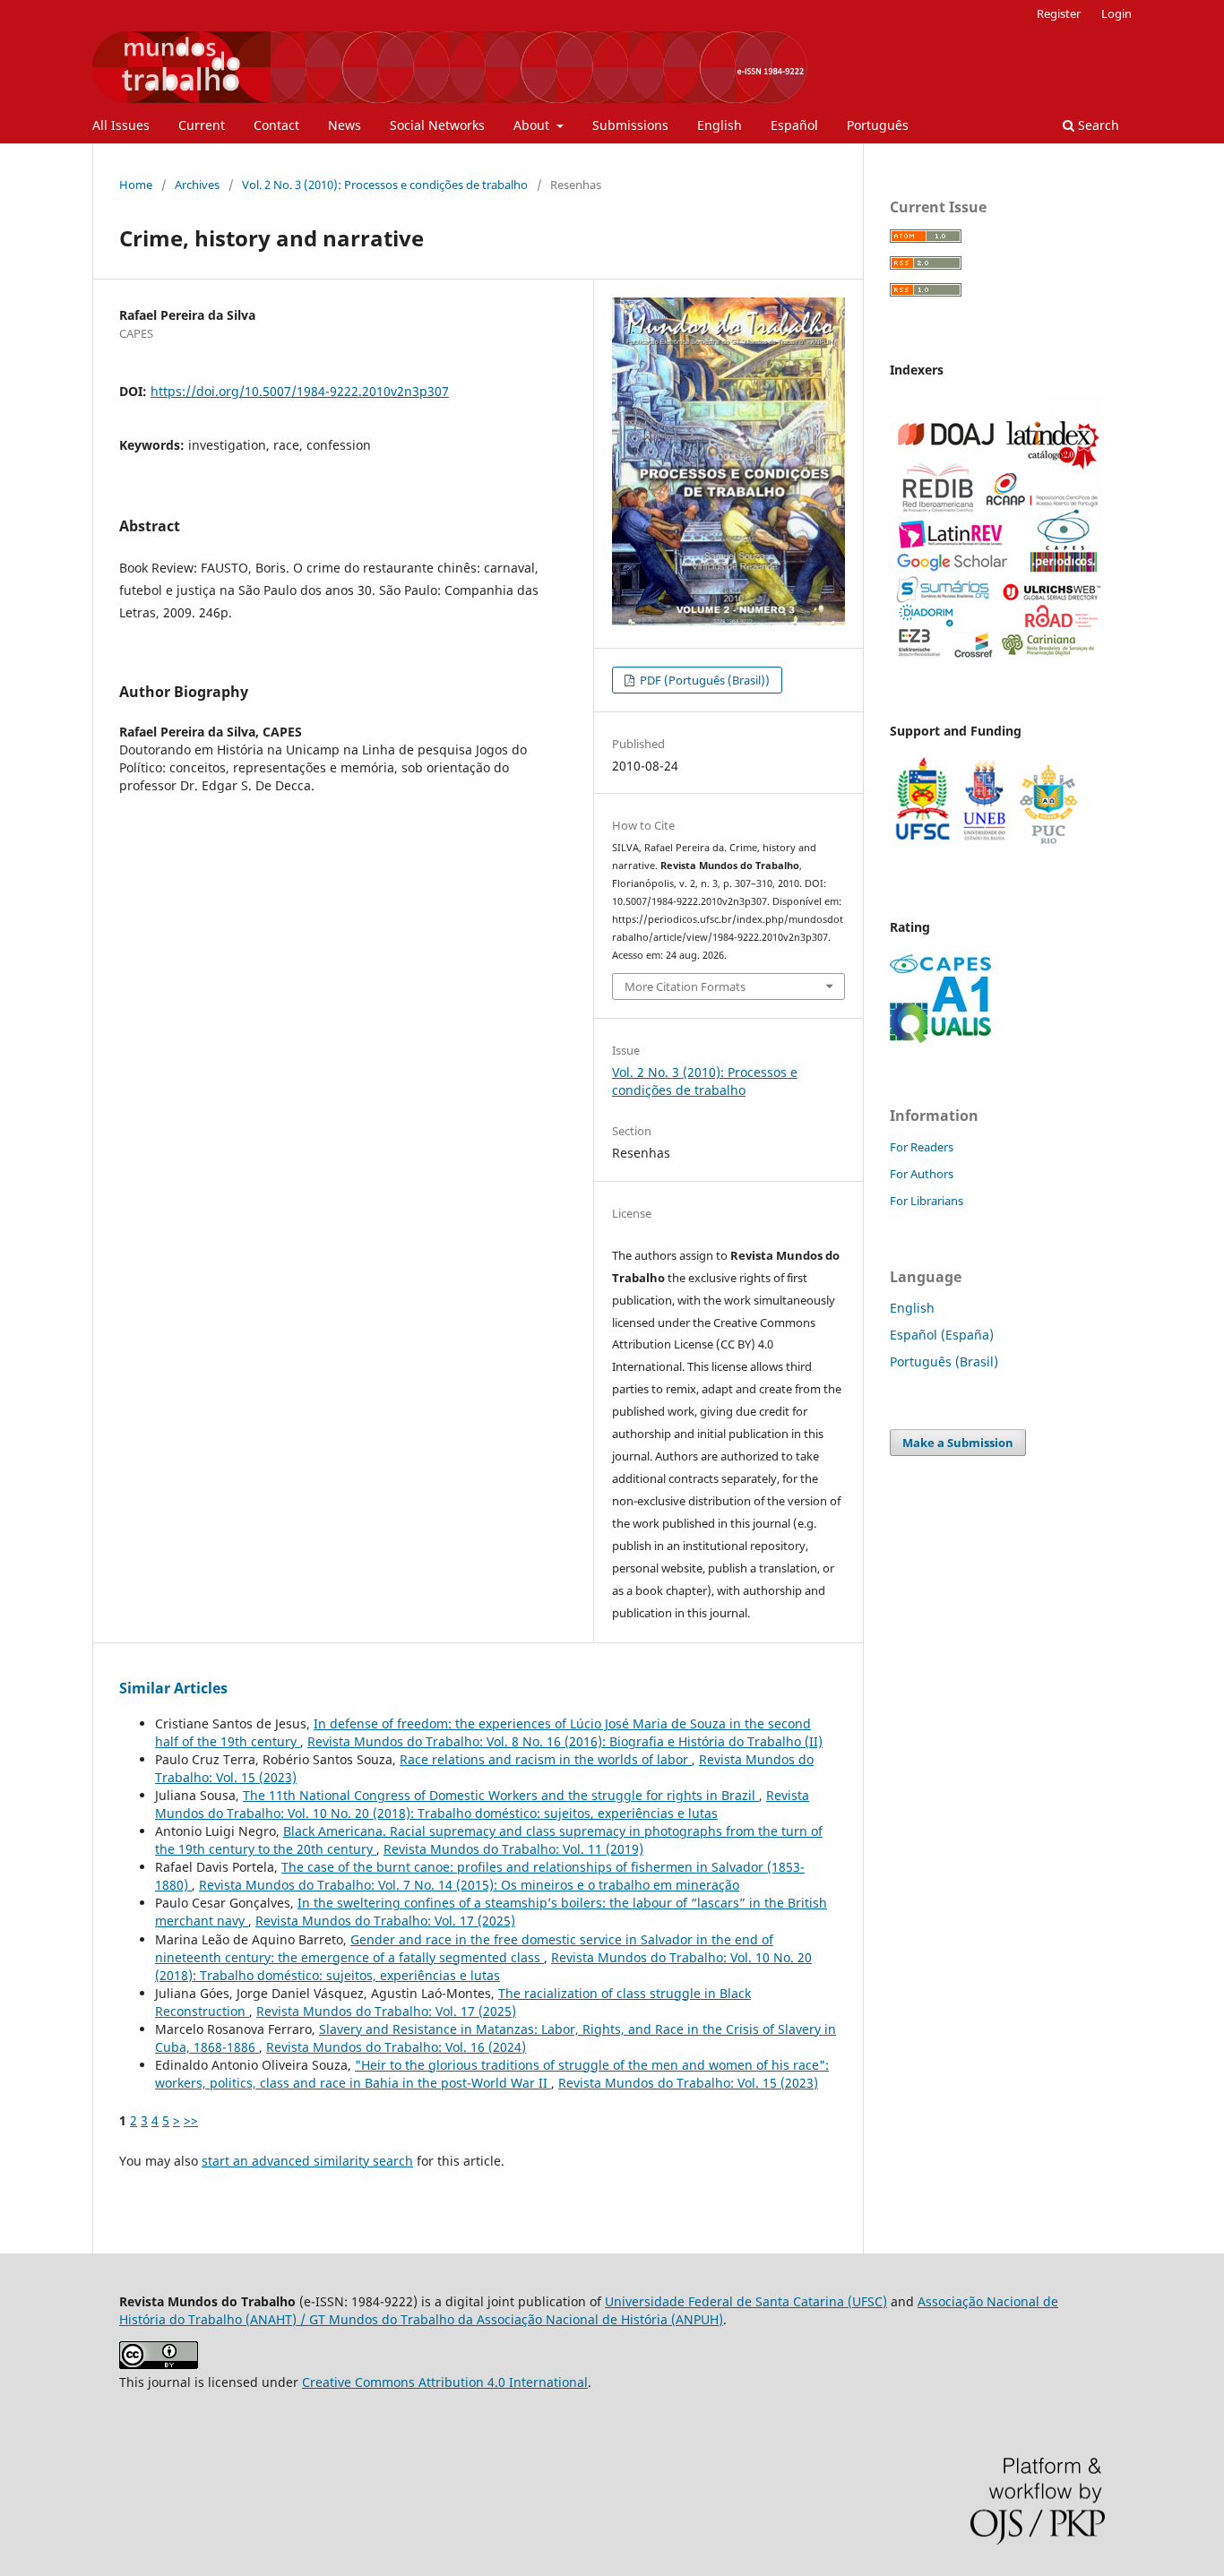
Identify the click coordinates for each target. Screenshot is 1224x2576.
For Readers (922, 1147)
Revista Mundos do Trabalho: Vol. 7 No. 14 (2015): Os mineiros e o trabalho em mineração (469, 1885)
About (533, 125)
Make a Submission (958, 1443)
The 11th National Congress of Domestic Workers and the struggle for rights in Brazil (501, 1795)
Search (1097, 125)
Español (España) (942, 1335)
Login (1116, 13)
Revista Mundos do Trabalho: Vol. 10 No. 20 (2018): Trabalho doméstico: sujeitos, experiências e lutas (482, 1804)
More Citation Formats (685, 986)
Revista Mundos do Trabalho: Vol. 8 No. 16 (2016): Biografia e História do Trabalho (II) (565, 1741)
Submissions (630, 125)
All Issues (121, 125)
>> (191, 2120)
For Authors (922, 1174)
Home (136, 185)
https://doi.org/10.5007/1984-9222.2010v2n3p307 (300, 391)
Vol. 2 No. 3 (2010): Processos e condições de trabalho (385, 185)
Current (202, 125)
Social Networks (437, 125)
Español (794, 125)
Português (878, 125)
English (720, 125)
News (345, 125)
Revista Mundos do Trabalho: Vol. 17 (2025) (385, 1921)
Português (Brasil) (944, 1361)
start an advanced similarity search (307, 2161)
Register (1059, 13)
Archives (197, 185)
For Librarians (927, 1201)
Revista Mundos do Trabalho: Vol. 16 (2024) (396, 2047)
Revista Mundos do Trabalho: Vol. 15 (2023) (688, 2083)
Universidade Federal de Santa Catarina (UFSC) (746, 2301)
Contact (276, 125)
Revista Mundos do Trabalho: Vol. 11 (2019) (513, 1849)
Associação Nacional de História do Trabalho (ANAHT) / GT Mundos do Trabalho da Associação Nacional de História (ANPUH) (589, 2310)
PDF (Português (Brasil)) (703, 680)
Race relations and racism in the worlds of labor (546, 1759)
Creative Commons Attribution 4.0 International (445, 2382)
